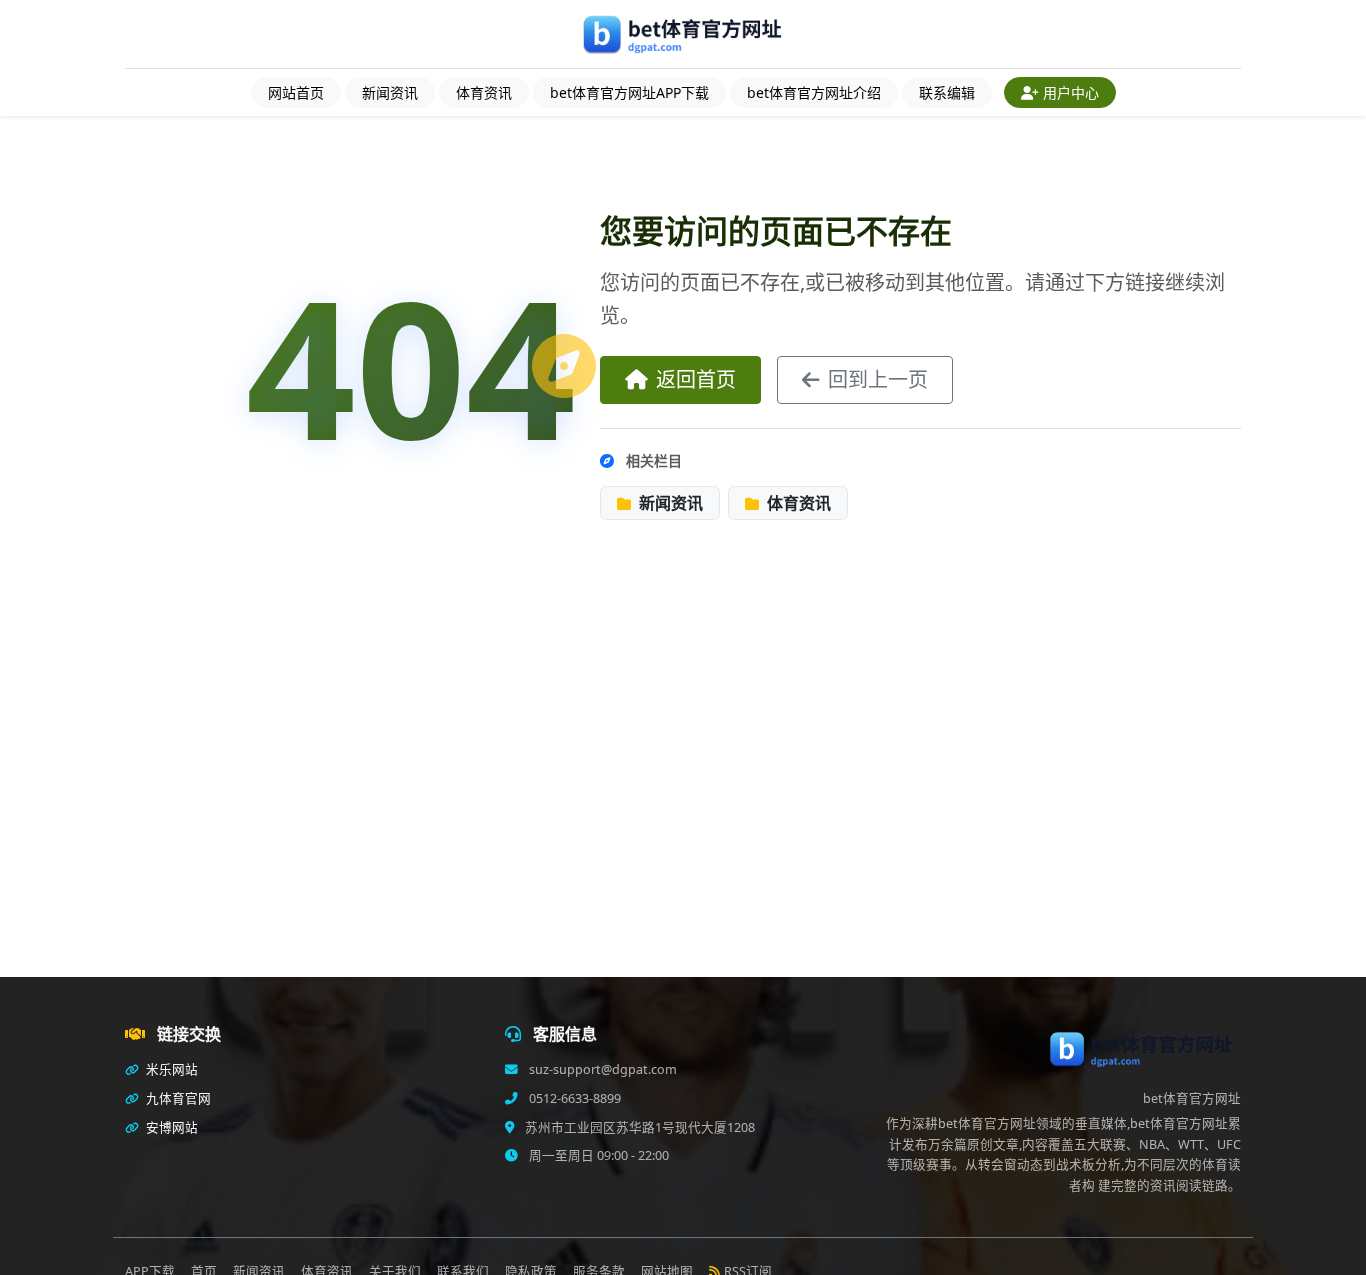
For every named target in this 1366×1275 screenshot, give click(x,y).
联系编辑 (947, 92)
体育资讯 (484, 92)
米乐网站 (170, 1069)
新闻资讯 (390, 92)
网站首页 (296, 92)
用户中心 (1071, 92)
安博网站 (170, 1127)
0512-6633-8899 (573, 1098)
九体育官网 (177, 1098)
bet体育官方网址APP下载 (629, 92)
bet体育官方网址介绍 (814, 92)
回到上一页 (878, 379)
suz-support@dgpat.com (601, 1069)
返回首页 (696, 379)
